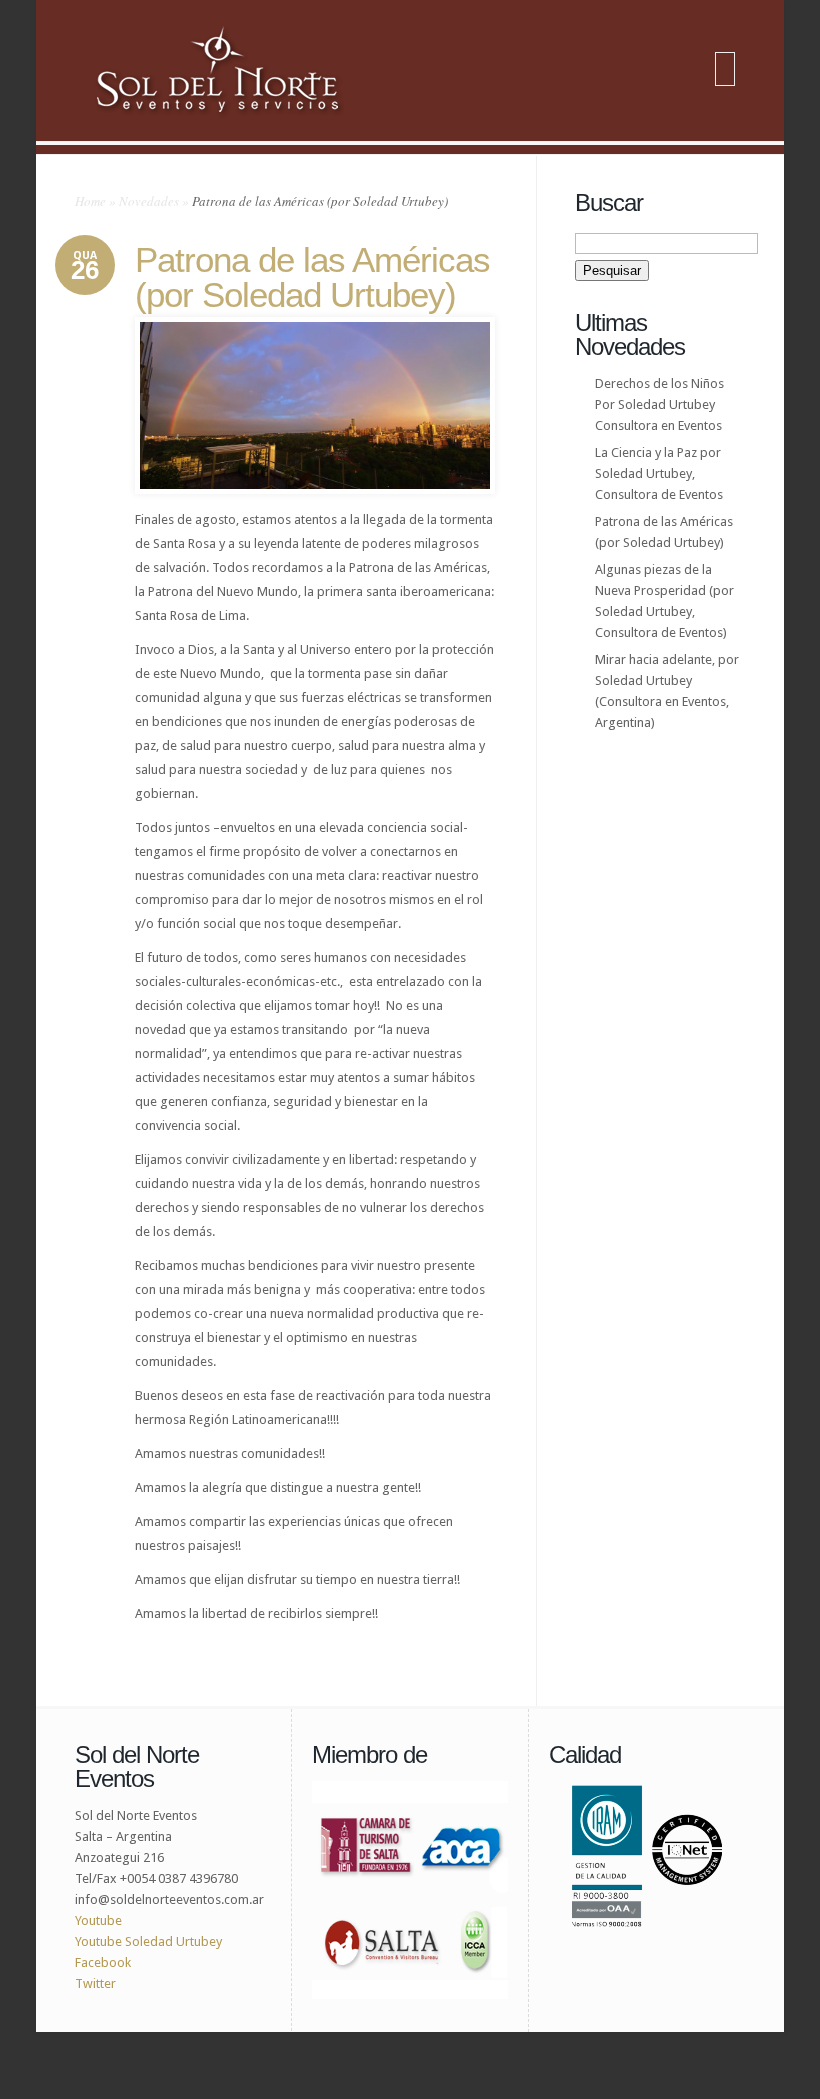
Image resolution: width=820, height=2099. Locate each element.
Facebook (103, 1962)
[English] (725, 71)
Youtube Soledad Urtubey (148, 1941)
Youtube (98, 1920)
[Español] (725, 59)
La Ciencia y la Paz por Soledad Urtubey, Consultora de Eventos (659, 473)
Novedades (149, 201)
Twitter (97, 1983)
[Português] (725, 83)
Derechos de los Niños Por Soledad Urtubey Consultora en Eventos (659, 404)
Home (90, 201)
